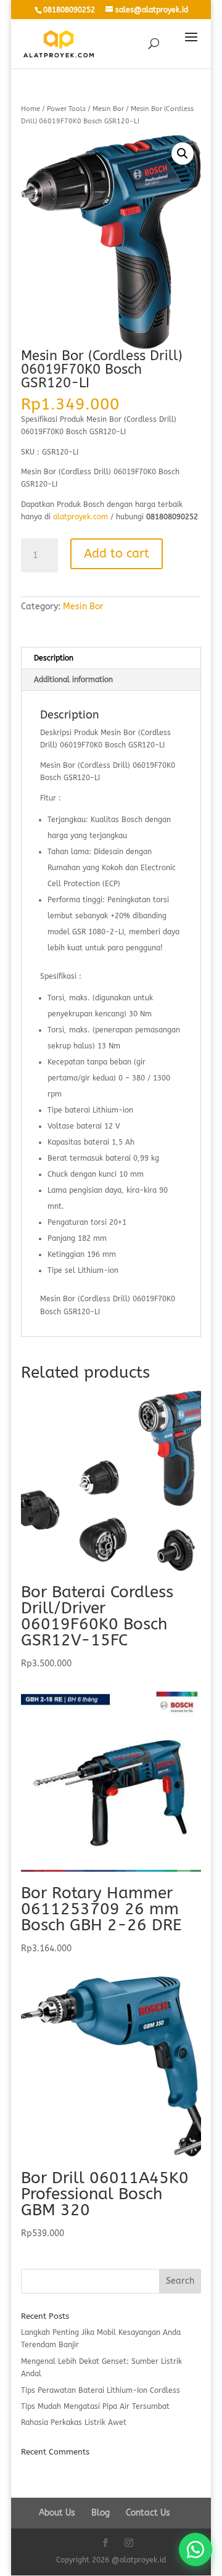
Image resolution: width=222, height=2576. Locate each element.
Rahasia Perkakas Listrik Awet (74, 2422)
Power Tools (66, 109)
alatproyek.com (80, 517)
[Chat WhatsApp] (195, 2549)
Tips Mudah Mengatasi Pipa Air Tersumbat (95, 2406)
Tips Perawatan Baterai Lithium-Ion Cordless (101, 2390)
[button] (183, 154)
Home (31, 109)
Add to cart (117, 553)
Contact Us (148, 2513)
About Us (57, 2513)
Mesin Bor (108, 109)
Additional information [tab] (73, 680)
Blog (101, 2513)
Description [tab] (54, 658)
